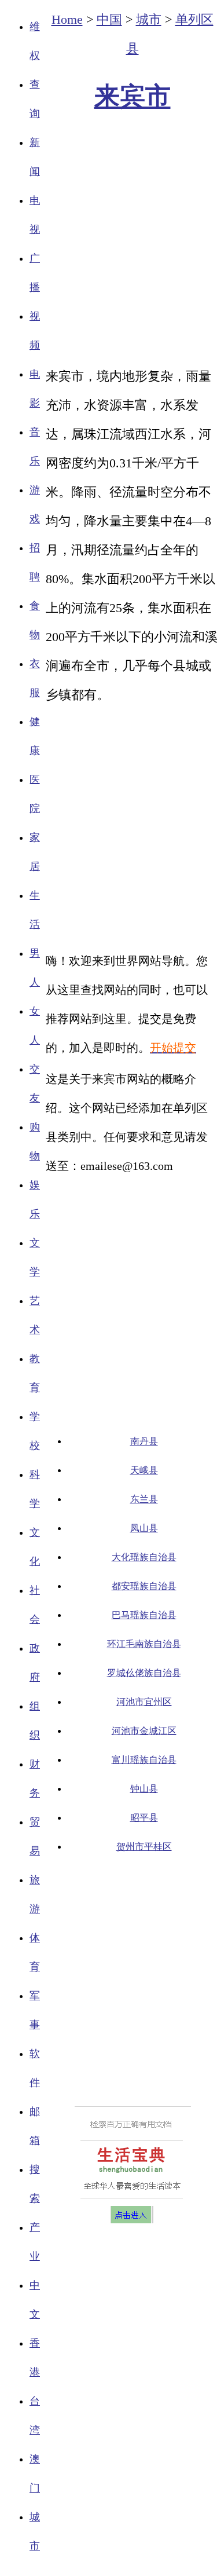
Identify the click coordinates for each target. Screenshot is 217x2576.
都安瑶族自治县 (144, 1586)
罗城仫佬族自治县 (144, 1673)
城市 (149, 19)
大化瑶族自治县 (144, 1557)
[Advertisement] (108, 822)
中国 (109, 19)
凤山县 (144, 1528)
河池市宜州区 (144, 1702)
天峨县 (144, 1470)
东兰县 (144, 1499)
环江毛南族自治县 (144, 1644)
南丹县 (144, 1441)
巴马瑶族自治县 (144, 1615)
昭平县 (144, 1818)
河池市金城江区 (144, 1731)
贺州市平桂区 (144, 1847)
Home (67, 19)
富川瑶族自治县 (144, 1760)
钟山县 (144, 1789)
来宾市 (133, 96)
